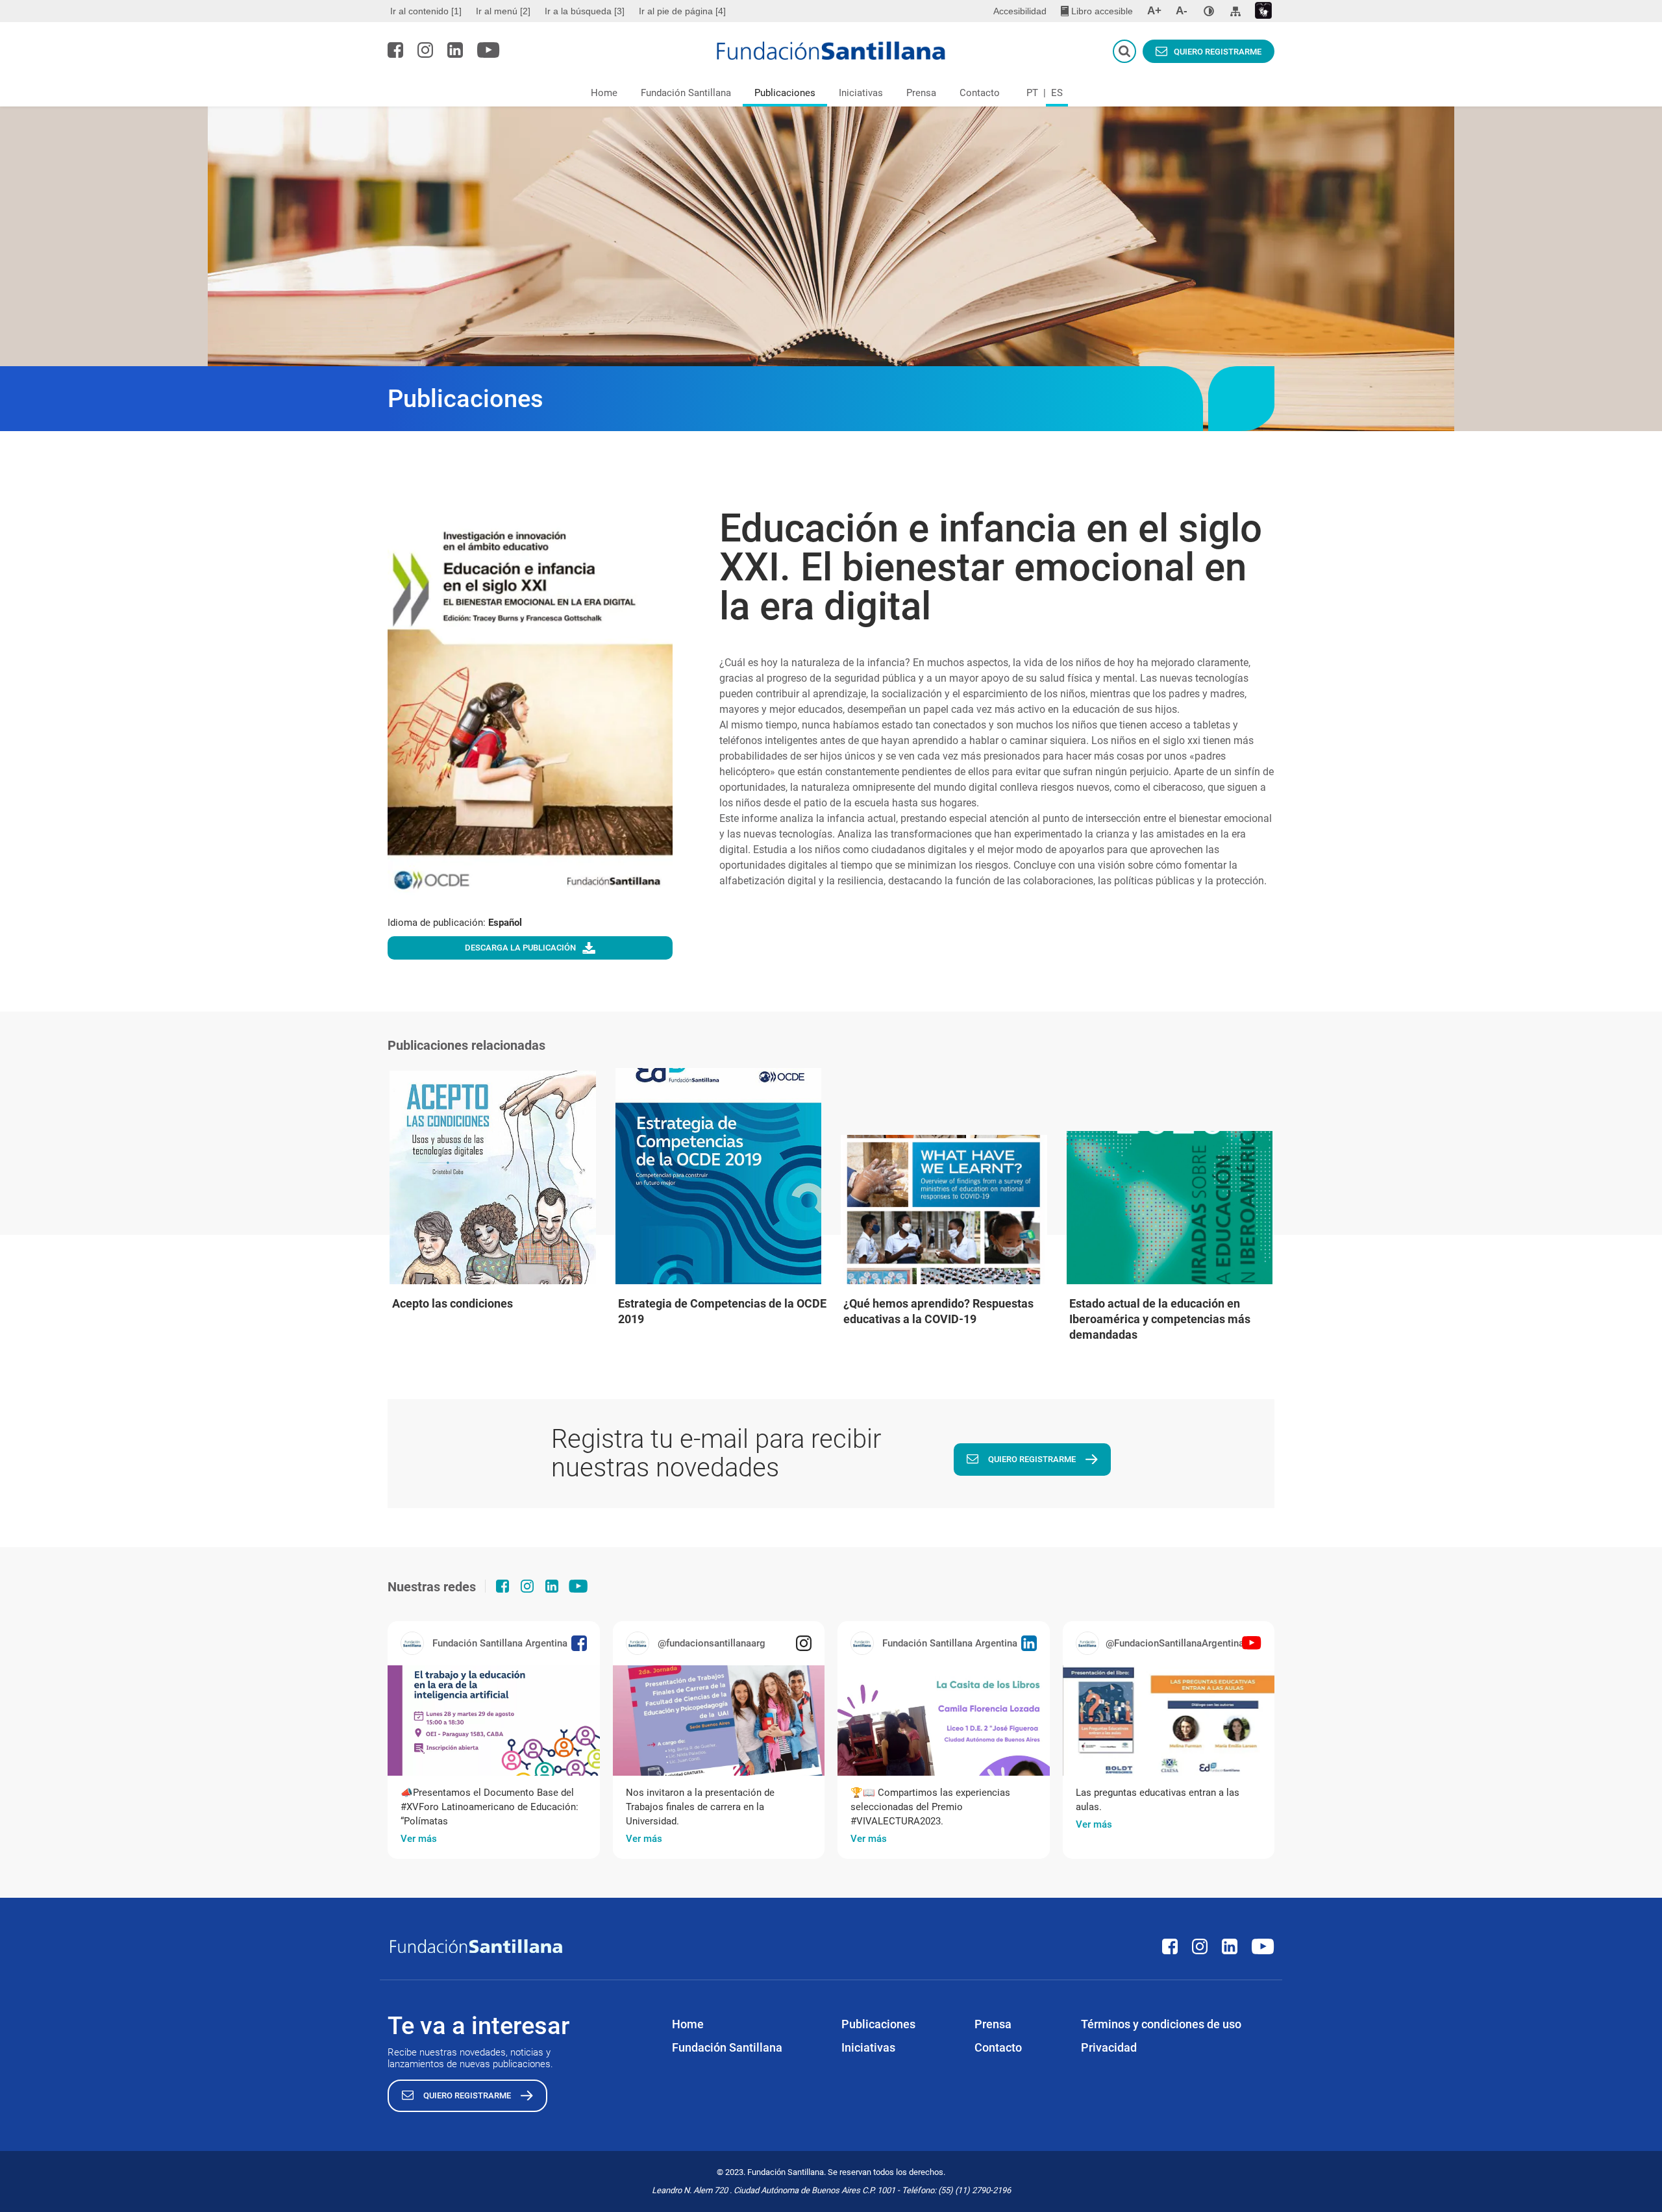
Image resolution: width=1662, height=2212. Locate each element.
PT (1032, 93)
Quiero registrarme (1218, 52)
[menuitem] (428, 11)
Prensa (921, 93)
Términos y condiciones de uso (1161, 2024)
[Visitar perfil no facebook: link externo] (395, 50)
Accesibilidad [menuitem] (1020, 11)
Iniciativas (861, 93)
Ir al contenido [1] (426, 11)
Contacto (980, 93)
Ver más (419, 1839)
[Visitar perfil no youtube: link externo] (489, 50)
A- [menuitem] (1182, 11)
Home (604, 93)
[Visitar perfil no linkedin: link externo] (455, 50)
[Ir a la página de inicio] (831, 51)
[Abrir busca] (1124, 51)
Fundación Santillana (686, 93)
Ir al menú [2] (503, 11)
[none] (1209, 11)
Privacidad (1109, 2047)
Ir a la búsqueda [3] (585, 11)
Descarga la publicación (520, 948)
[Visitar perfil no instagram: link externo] (425, 50)
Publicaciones (785, 93)
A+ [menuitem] (1154, 11)
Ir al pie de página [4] (682, 11)
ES (1057, 93)
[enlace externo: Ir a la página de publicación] (494, 1721)
